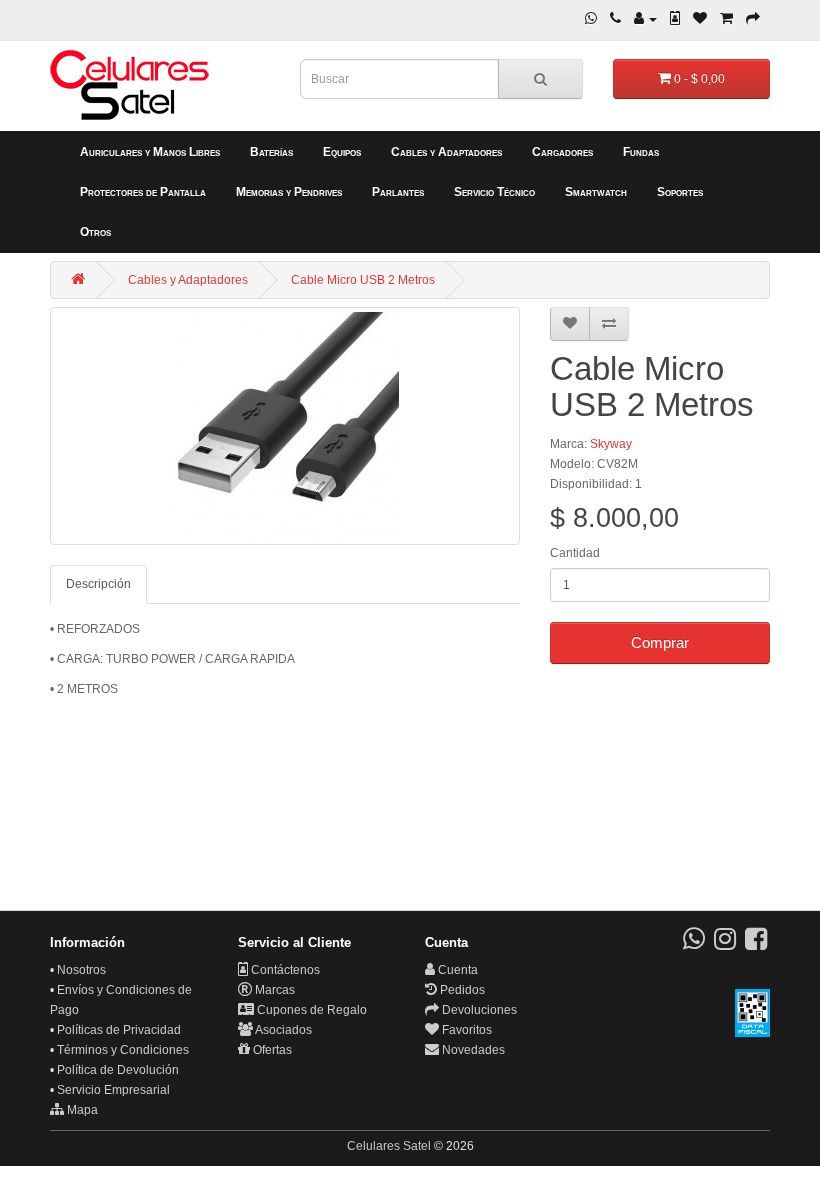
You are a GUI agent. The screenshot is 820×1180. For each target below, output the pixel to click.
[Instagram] (725, 944)
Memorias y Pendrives (289, 192)
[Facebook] (756, 944)
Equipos (342, 152)
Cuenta (456, 970)
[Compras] (726, 19)
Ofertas (271, 1050)
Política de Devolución (118, 1070)
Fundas (641, 152)
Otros (95, 232)
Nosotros (81, 970)
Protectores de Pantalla (143, 192)
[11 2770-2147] (615, 19)
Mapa (81, 1110)
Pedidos (461, 990)
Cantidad (575, 553)
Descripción (98, 584)
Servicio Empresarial (113, 1090)
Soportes (680, 192)
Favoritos (465, 1030)
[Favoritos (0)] (700, 19)
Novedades (472, 1050)
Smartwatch (596, 192)
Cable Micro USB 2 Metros (363, 280)
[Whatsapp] (591, 19)
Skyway (611, 444)
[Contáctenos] (675, 19)
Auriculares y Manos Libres (150, 152)
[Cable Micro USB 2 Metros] (285, 426)
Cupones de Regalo (310, 1010)
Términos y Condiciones (123, 1050)
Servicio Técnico (494, 192)
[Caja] (753, 19)
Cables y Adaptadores (446, 152)
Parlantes (398, 192)
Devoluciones (478, 1010)
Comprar (660, 642)
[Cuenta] (645, 19)
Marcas (273, 990)
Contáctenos (284, 970)
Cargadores (562, 152)
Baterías (271, 152)
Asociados (282, 1030)
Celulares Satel (389, 1146)
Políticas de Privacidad (119, 1030)
